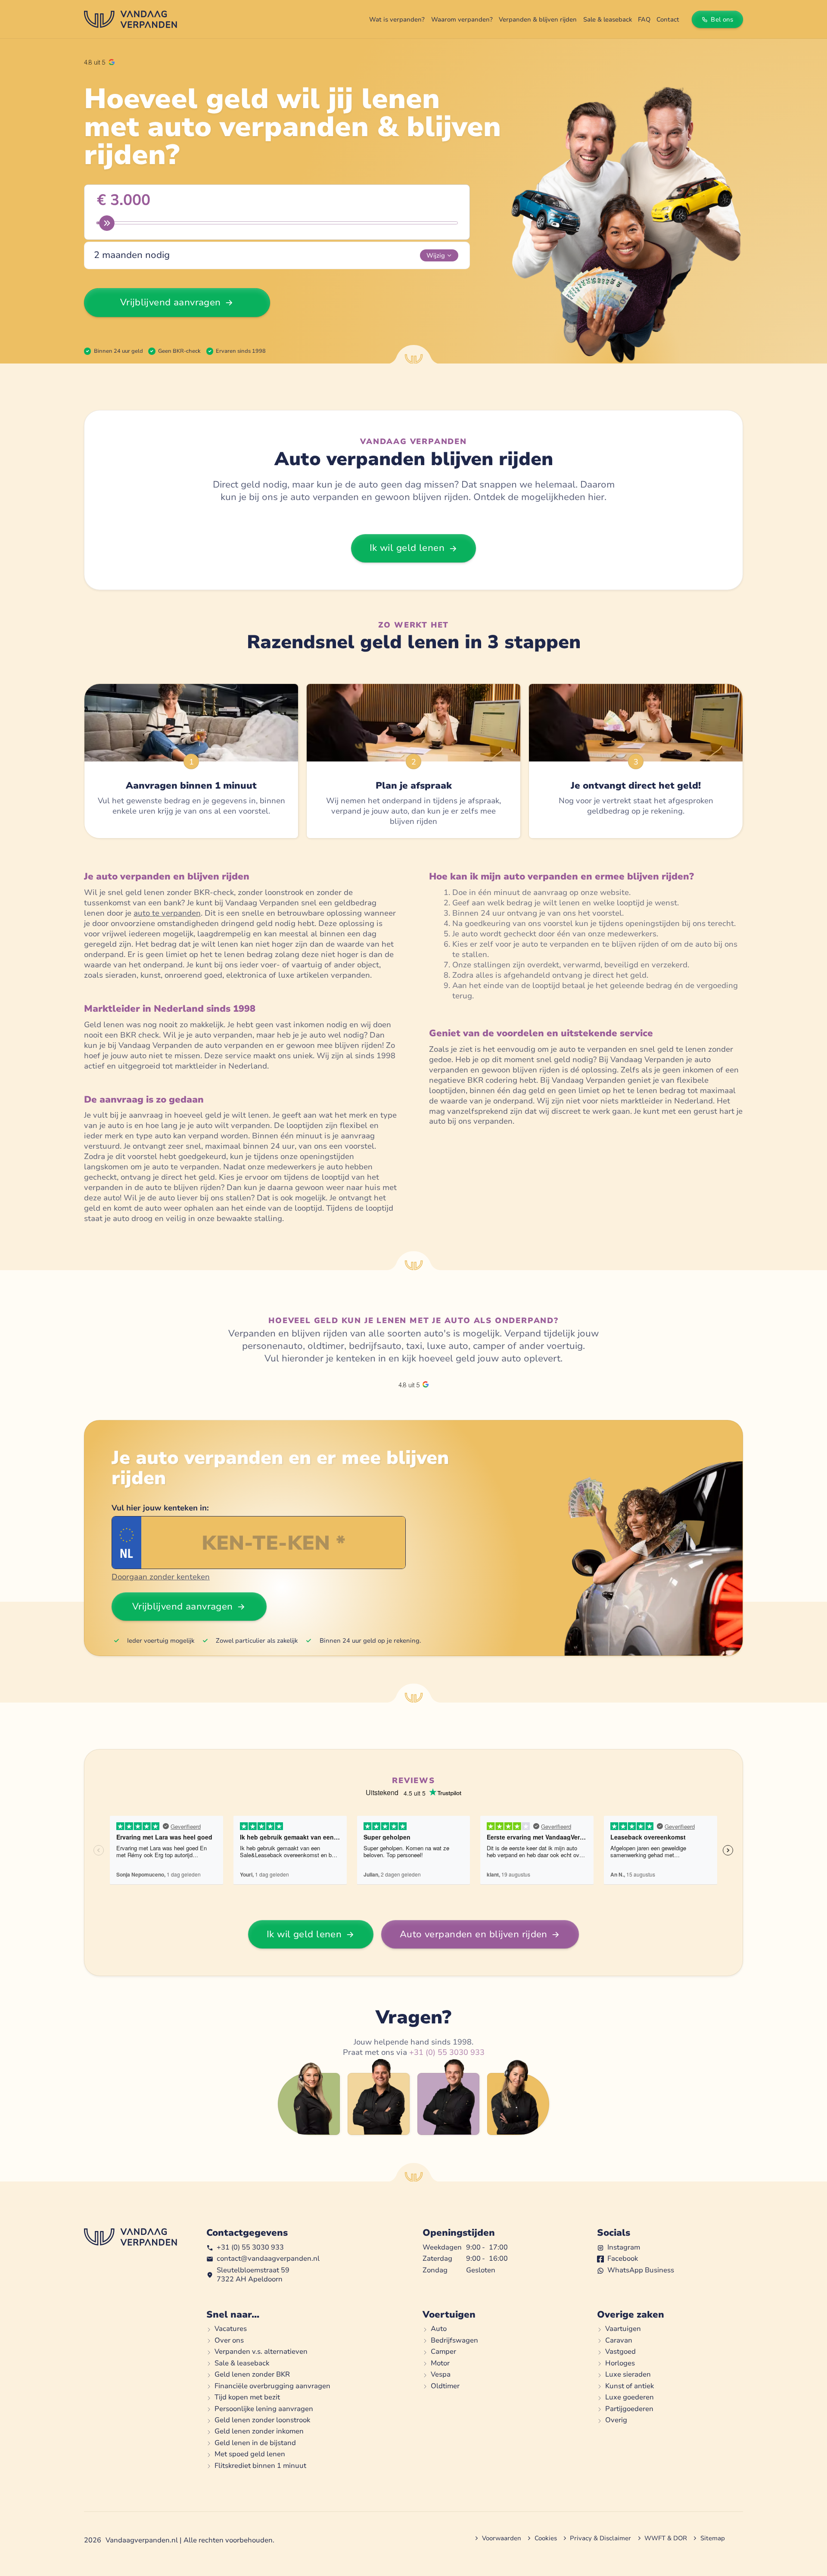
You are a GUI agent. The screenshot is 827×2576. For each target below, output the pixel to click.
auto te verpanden (167, 913)
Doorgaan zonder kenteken (161, 1577)
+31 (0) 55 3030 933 (447, 2052)
